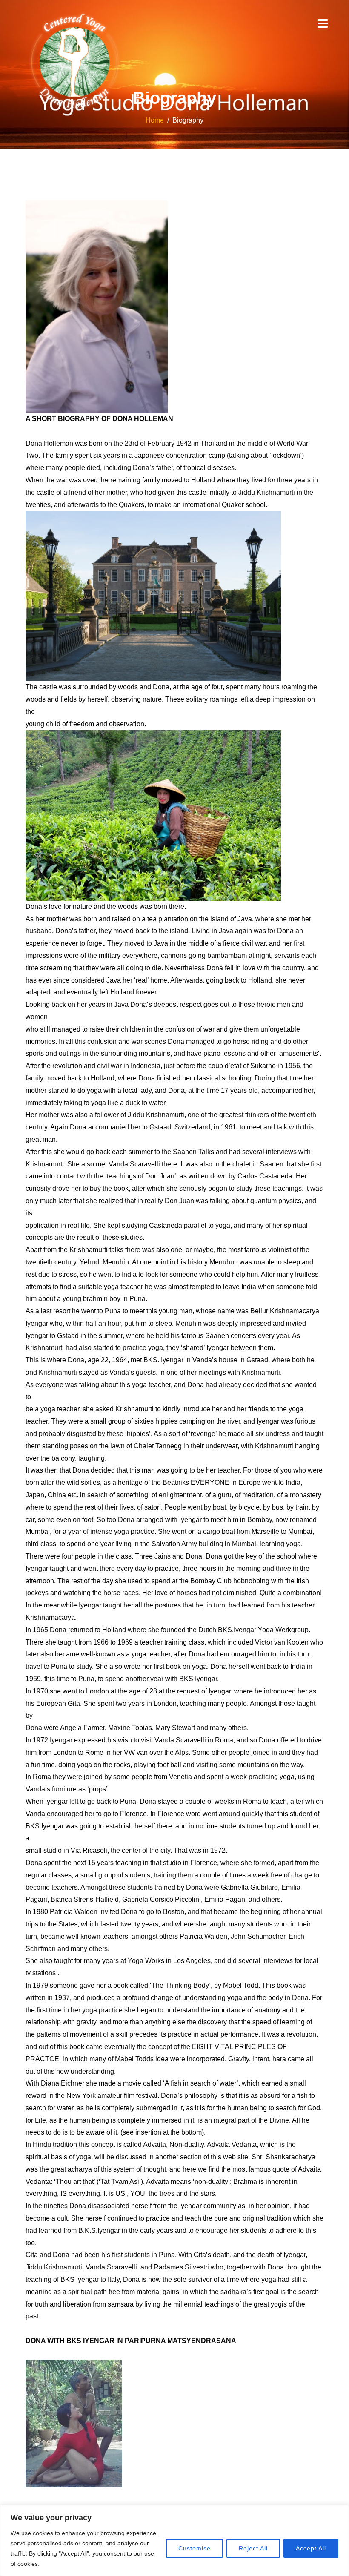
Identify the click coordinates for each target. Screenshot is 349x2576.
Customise (195, 2548)
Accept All (311, 2548)
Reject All (253, 2548)
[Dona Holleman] (74, 61)
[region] (174, 2540)
